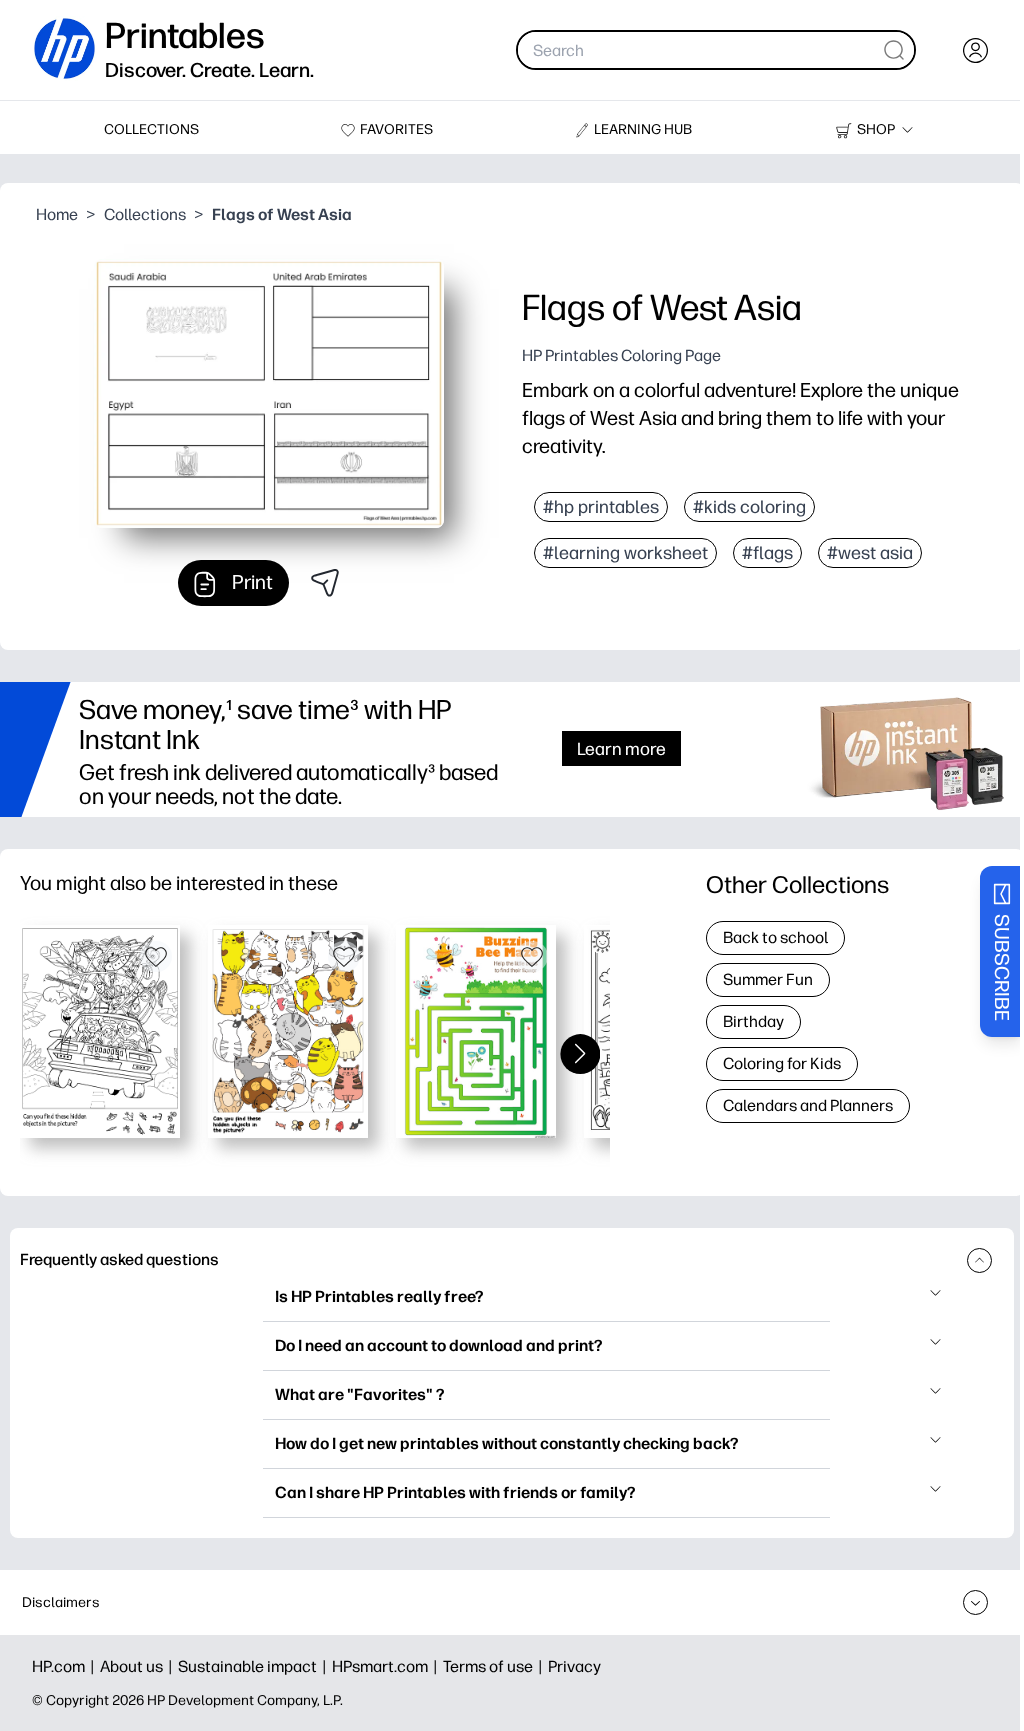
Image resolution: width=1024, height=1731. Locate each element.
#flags (767, 553)
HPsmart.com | (387, 1666)
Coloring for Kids (782, 1063)
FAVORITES (396, 129)
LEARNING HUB (643, 129)
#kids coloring (749, 507)
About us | (139, 1666)
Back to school (775, 937)
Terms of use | (495, 1666)
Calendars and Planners (808, 1105)
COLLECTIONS (151, 129)
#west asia (870, 553)
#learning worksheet (625, 553)
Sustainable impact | (255, 1666)
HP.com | (66, 1666)
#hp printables (601, 507)
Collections (145, 214)
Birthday (753, 1021)
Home (57, 214)
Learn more (621, 748)
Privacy (574, 1666)
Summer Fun (768, 979)
